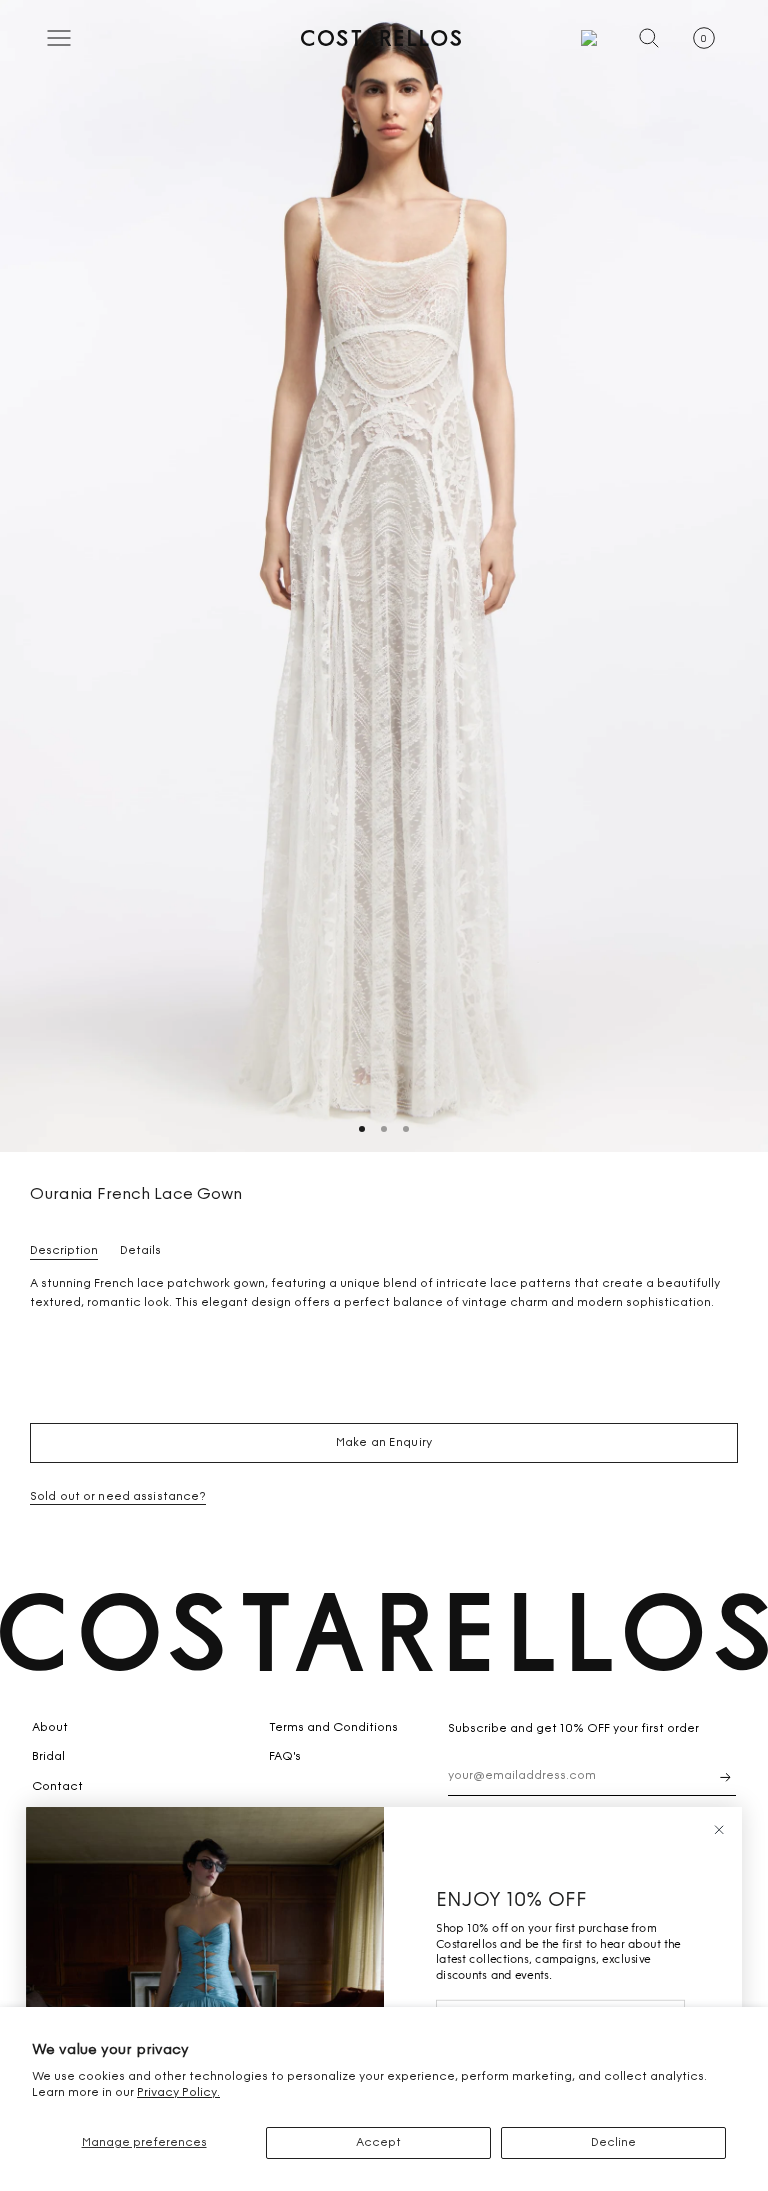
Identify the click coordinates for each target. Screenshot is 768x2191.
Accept (378, 2143)
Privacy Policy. (178, 2093)
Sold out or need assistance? (118, 1497)
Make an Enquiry (384, 1443)
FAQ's (285, 1757)
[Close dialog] (719, 1830)
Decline (613, 2143)
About (50, 1728)
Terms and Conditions (333, 1728)
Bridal (48, 1757)
